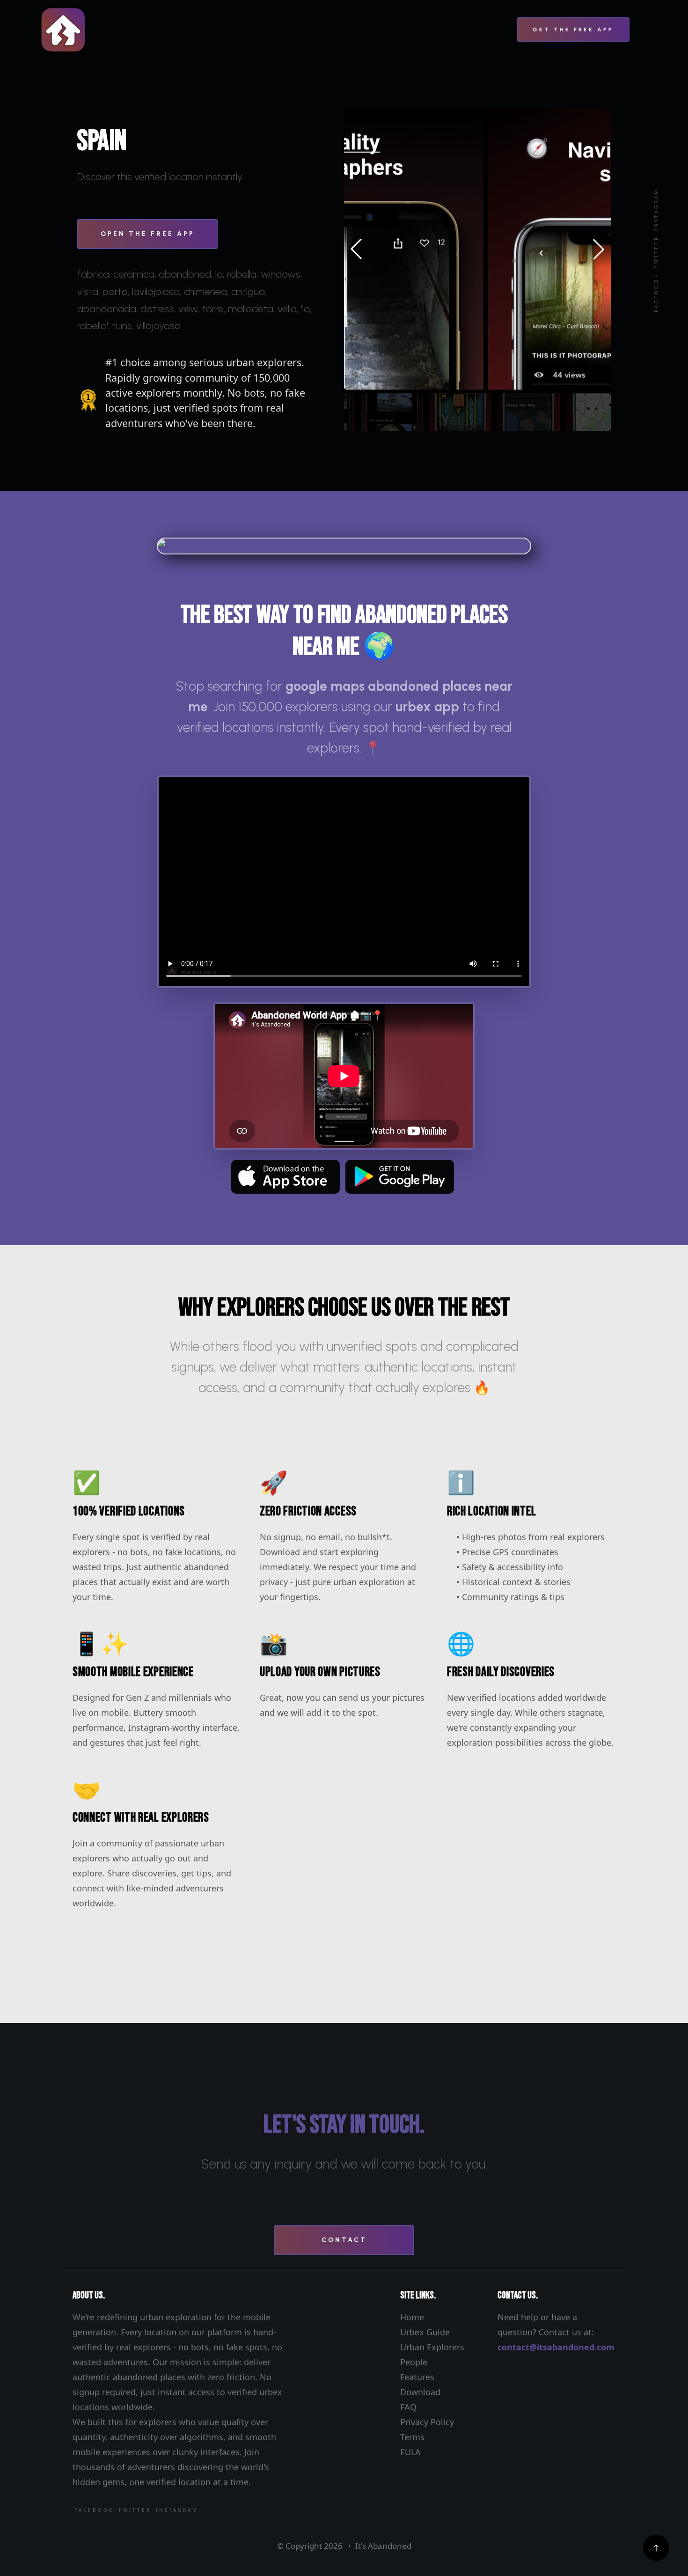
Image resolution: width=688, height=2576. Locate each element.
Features (417, 2377)
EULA (410, 2452)
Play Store (400, 1177)
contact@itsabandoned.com (556, 2347)
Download (420, 2392)
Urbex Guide (425, 2332)
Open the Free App (148, 234)
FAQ (408, 2407)
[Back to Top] (656, 2548)
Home (412, 2317)
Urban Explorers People (432, 2355)
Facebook (656, 293)
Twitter (656, 252)
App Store (285, 1177)
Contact (344, 2240)
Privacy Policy (427, 2422)
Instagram (656, 210)
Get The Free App (573, 30)
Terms (412, 2437)
